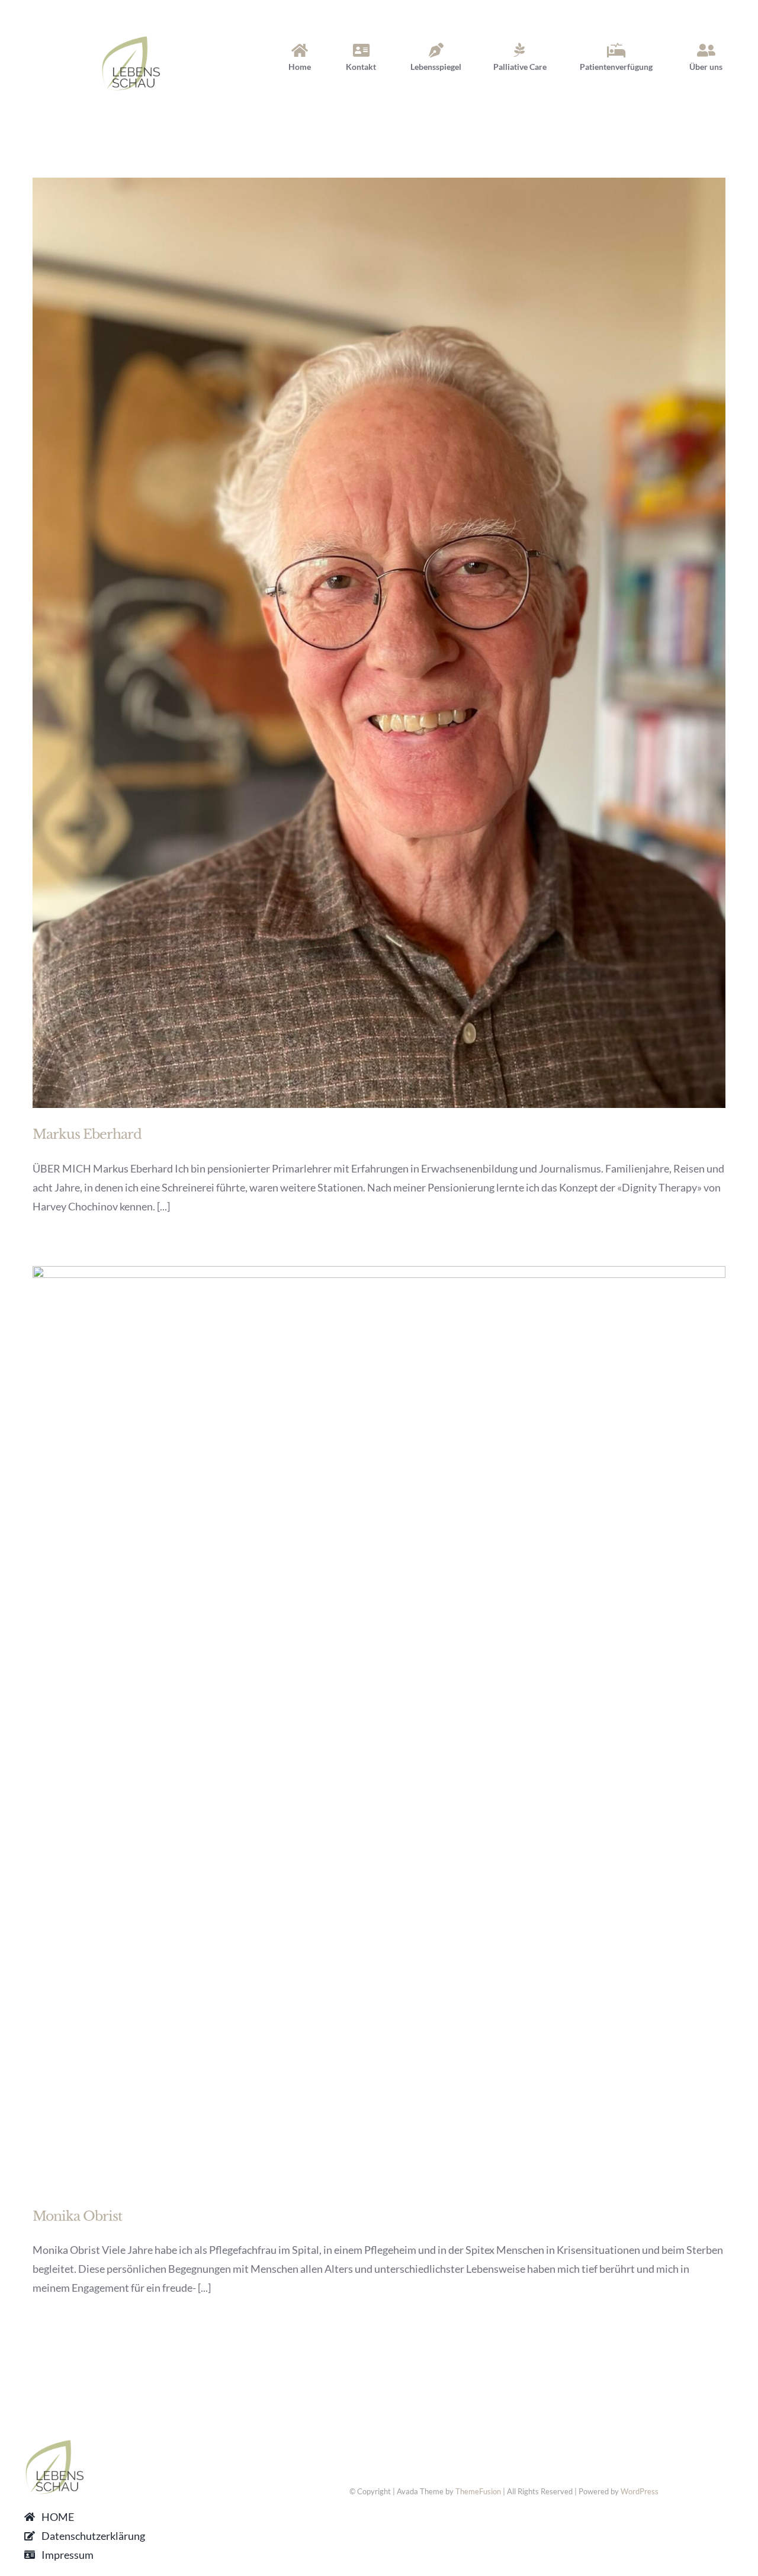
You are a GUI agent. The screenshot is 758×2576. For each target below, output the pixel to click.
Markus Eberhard (87, 1134)
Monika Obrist (77, 2216)
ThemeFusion (478, 2491)
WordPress (640, 2491)
